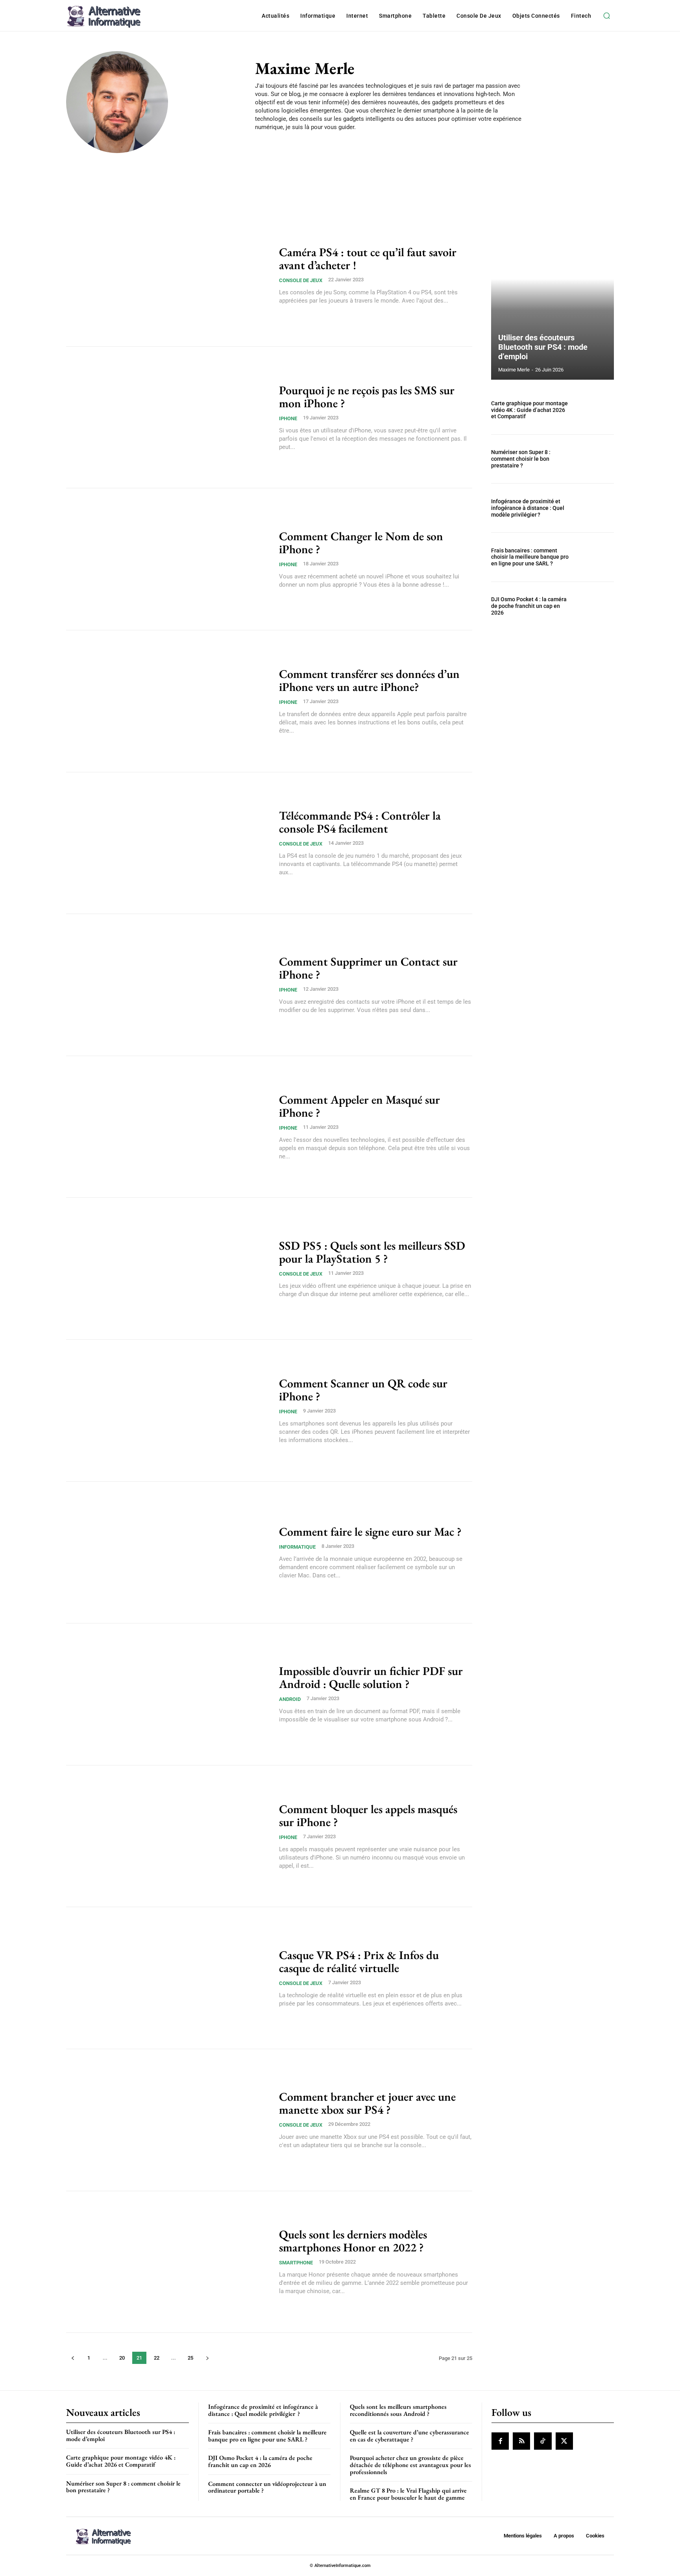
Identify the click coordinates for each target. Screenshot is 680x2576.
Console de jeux (301, 280)
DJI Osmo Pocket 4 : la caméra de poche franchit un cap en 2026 (529, 606)
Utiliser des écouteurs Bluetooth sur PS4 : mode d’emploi (543, 347)
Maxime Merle (514, 370)
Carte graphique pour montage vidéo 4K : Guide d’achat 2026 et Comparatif (529, 410)
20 (122, 2358)
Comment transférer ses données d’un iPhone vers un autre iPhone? (369, 680)
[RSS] (521, 2441)
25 (190, 2358)
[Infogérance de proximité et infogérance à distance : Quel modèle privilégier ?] (595, 508)
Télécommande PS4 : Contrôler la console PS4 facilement (360, 822)
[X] (564, 2441)
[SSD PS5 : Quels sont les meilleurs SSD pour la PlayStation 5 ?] (168, 1269)
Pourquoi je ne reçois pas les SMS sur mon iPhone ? (367, 397)
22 (157, 2358)
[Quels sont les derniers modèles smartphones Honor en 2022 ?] (168, 2262)
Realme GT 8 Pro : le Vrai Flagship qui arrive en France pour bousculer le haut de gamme (408, 2494)
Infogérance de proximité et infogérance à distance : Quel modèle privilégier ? (528, 508)
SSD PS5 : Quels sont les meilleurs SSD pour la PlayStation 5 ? (372, 1252)
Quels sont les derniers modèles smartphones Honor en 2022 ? (353, 2241)
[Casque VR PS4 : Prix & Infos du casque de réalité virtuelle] (168, 1978)
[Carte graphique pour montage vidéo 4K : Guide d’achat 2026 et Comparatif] (595, 410)
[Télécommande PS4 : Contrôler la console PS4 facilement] (168, 843)
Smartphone (296, 2263)
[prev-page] (73, 2358)
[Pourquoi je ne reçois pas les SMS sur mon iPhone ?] (168, 417)
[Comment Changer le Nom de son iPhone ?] (168, 559)
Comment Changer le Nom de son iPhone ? (361, 543)
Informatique (297, 1547)
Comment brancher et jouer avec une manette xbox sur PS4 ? (367, 2103)
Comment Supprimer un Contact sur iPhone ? (368, 968)
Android (290, 1699)
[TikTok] (543, 2441)
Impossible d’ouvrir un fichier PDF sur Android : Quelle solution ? (371, 1677)
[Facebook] (500, 2441)
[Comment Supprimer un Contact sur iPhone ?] (168, 985)
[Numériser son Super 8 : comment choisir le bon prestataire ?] (595, 459)
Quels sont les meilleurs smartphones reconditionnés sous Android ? (398, 2410)
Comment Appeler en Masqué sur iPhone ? (359, 1106)
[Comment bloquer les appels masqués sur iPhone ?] (168, 1836)
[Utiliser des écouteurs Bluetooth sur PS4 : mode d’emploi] (552, 297)
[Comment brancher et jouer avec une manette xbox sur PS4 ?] (168, 2120)
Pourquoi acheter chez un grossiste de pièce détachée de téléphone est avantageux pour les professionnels (410, 2465)
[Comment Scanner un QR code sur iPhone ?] (168, 1411)
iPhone (288, 418)
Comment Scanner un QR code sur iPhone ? (363, 1390)
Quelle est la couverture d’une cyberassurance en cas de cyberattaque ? (409, 2436)
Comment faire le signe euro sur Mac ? (370, 1532)
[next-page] (207, 2358)
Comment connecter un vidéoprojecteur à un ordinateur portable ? (267, 2487)
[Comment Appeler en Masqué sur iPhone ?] (168, 1127)
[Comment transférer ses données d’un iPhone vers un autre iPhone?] (168, 701)
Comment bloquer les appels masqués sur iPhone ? (368, 1815)
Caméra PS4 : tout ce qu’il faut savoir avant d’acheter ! (368, 259)
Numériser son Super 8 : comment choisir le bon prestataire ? (521, 459)
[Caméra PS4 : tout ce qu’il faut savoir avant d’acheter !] (168, 275)
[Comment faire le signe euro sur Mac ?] (168, 1553)
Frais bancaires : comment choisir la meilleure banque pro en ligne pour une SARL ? (530, 557)
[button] (606, 16)
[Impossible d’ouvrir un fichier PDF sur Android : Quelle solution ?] (168, 1694)
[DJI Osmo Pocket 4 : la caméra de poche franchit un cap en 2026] (595, 606)
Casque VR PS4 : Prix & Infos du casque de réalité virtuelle (359, 1961)
